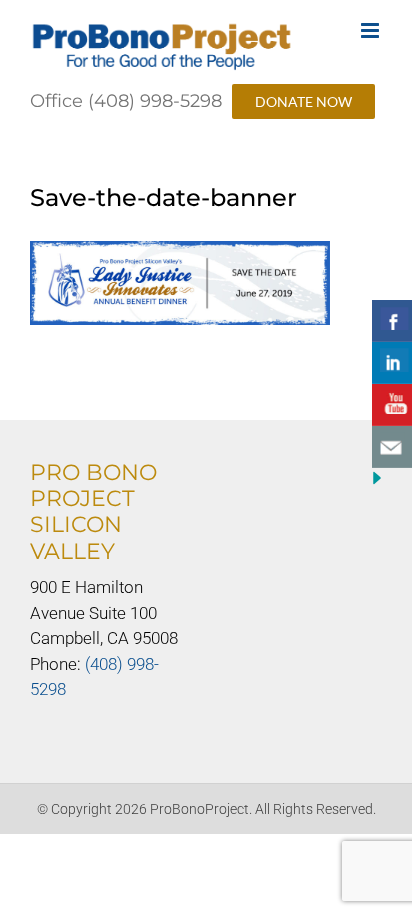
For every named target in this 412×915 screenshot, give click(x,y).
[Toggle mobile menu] (371, 30)
